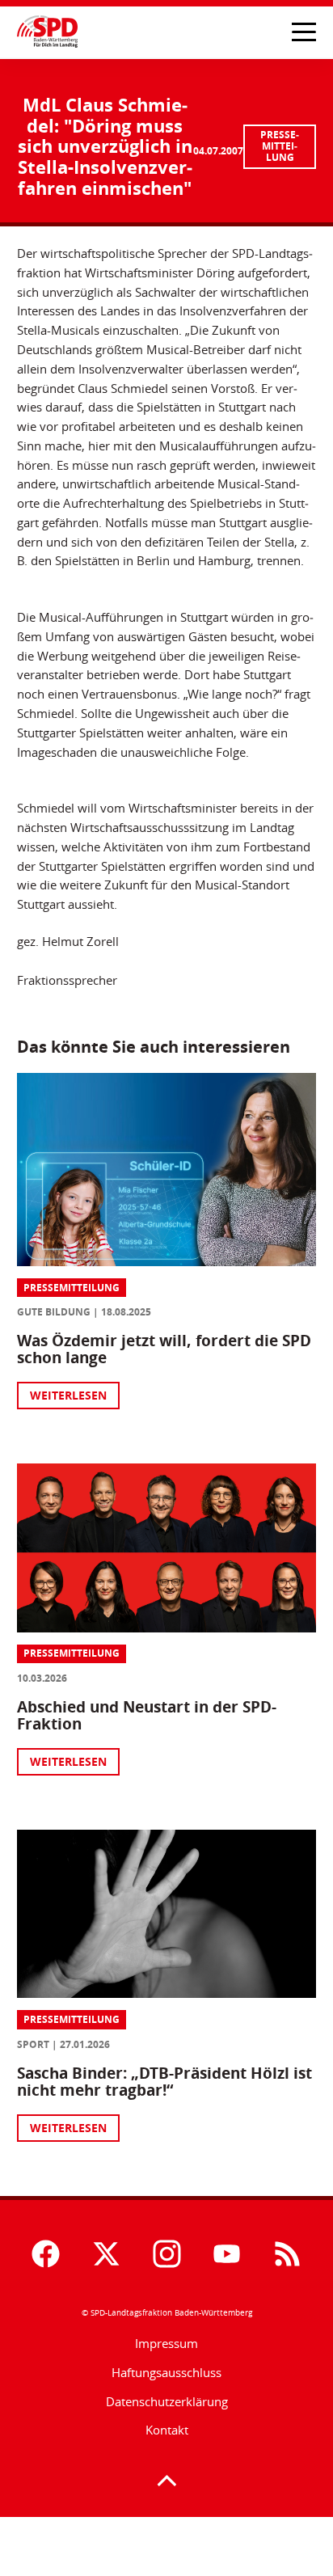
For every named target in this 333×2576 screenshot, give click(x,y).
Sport (33, 2044)
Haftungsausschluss (166, 2372)
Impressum (166, 2343)
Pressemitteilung (280, 146)
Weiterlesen (68, 1395)
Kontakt (167, 2430)
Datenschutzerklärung (167, 2401)
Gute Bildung (54, 1312)
